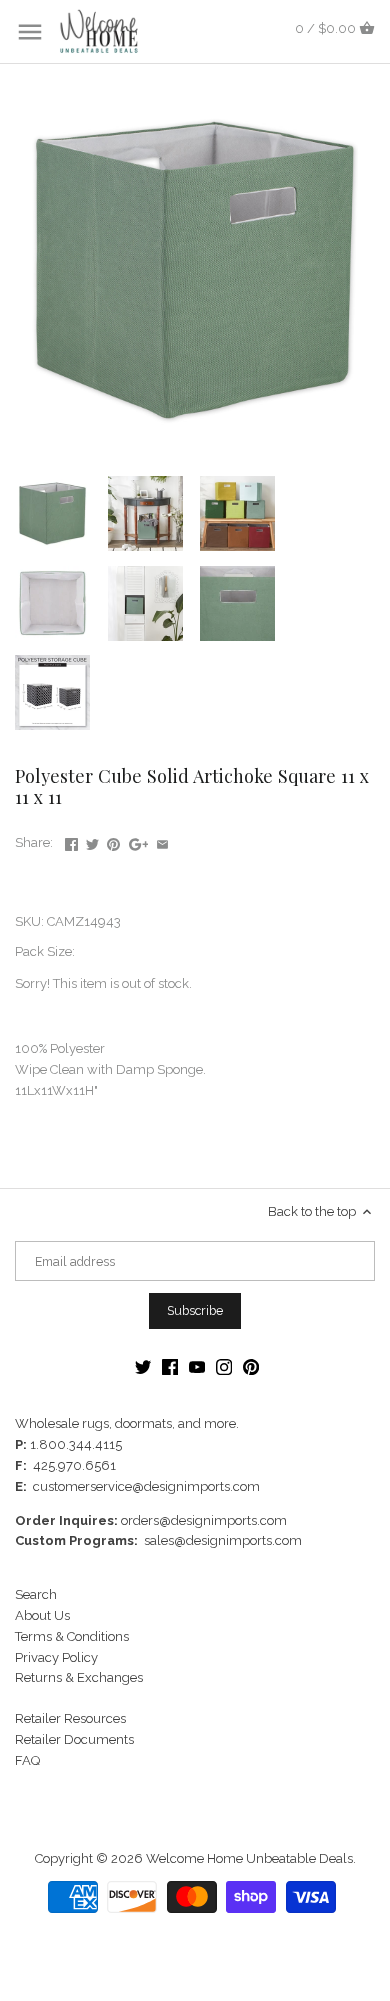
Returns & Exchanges (79, 1677)
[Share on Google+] (139, 840)
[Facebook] (170, 1366)
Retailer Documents (74, 1739)
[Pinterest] (251, 1366)
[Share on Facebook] (71, 840)
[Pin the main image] (113, 840)
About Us (42, 1615)
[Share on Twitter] (92, 840)
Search (36, 1594)
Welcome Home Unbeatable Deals (249, 1858)
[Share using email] (162, 840)
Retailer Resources (70, 1718)
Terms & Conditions (72, 1636)
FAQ (27, 1760)
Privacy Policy (56, 1657)
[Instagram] (224, 1366)
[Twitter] (143, 1366)
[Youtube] (197, 1366)
